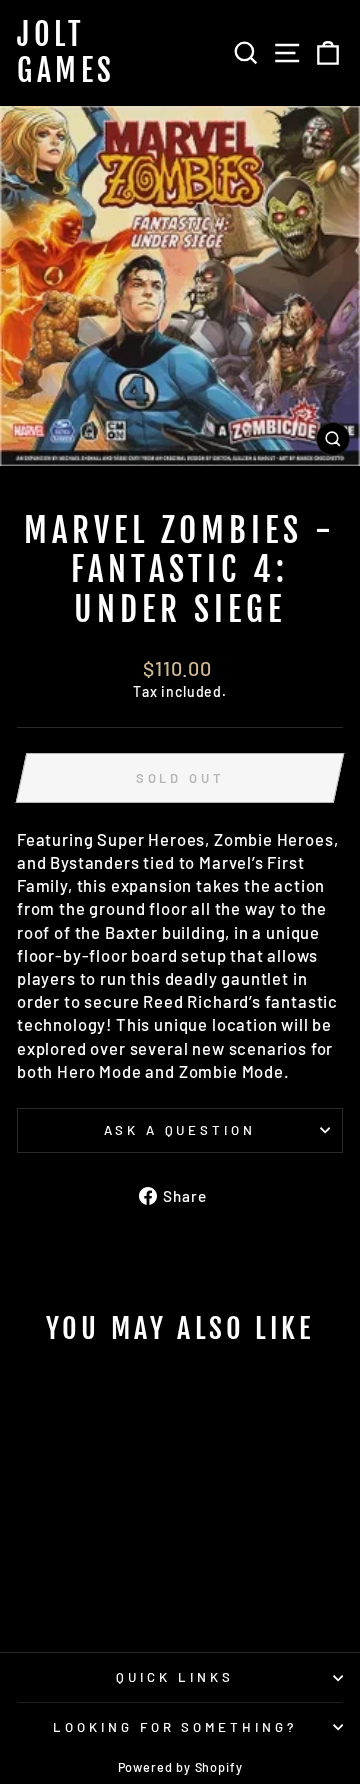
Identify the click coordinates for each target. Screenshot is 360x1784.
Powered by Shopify (180, 1767)
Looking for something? (175, 1727)
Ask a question (180, 1130)
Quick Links (175, 1677)
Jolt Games (66, 53)
